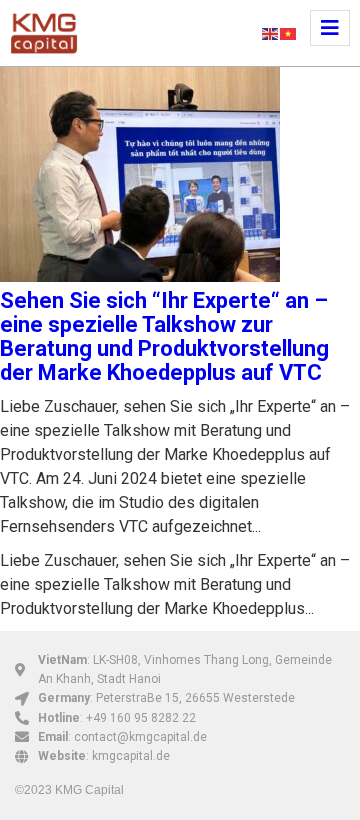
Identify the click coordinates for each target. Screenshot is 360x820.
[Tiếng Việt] (289, 32)
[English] (271, 32)
